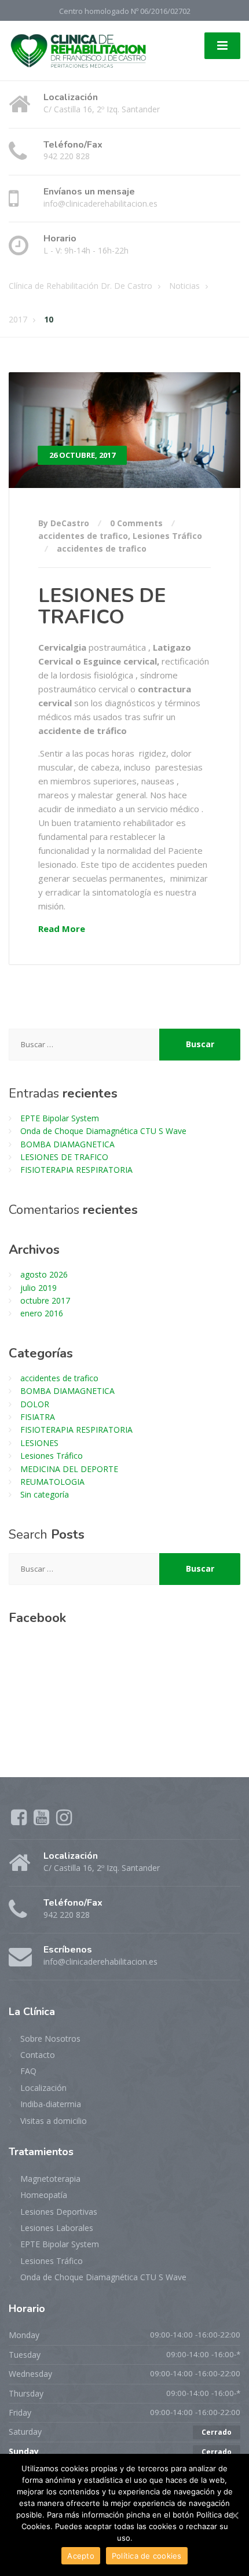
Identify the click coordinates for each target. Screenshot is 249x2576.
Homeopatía (44, 2195)
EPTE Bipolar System (60, 1118)
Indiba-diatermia (51, 2104)
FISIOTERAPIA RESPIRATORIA (76, 1170)
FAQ (28, 2071)
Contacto (38, 2055)
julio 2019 (39, 1288)
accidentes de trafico (83, 536)
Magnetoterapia (50, 2179)
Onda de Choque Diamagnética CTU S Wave (103, 1131)
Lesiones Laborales (57, 2228)
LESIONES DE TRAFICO (102, 606)
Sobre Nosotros (50, 2039)
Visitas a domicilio (54, 2121)
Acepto (81, 2556)
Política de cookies (147, 2556)
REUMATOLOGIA (52, 1482)
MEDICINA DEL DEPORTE (69, 1469)
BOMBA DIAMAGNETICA (67, 1144)
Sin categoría (45, 1494)
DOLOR (35, 1404)
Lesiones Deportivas (59, 2212)
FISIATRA (38, 1417)
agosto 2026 (44, 1274)
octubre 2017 (45, 1300)
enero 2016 (42, 1313)
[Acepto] (235, 2515)
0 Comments (136, 523)
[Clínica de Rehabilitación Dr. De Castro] (78, 49)
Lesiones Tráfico (167, 536)
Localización (43, 2088)
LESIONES (39, 1443)
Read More (62, 929)
